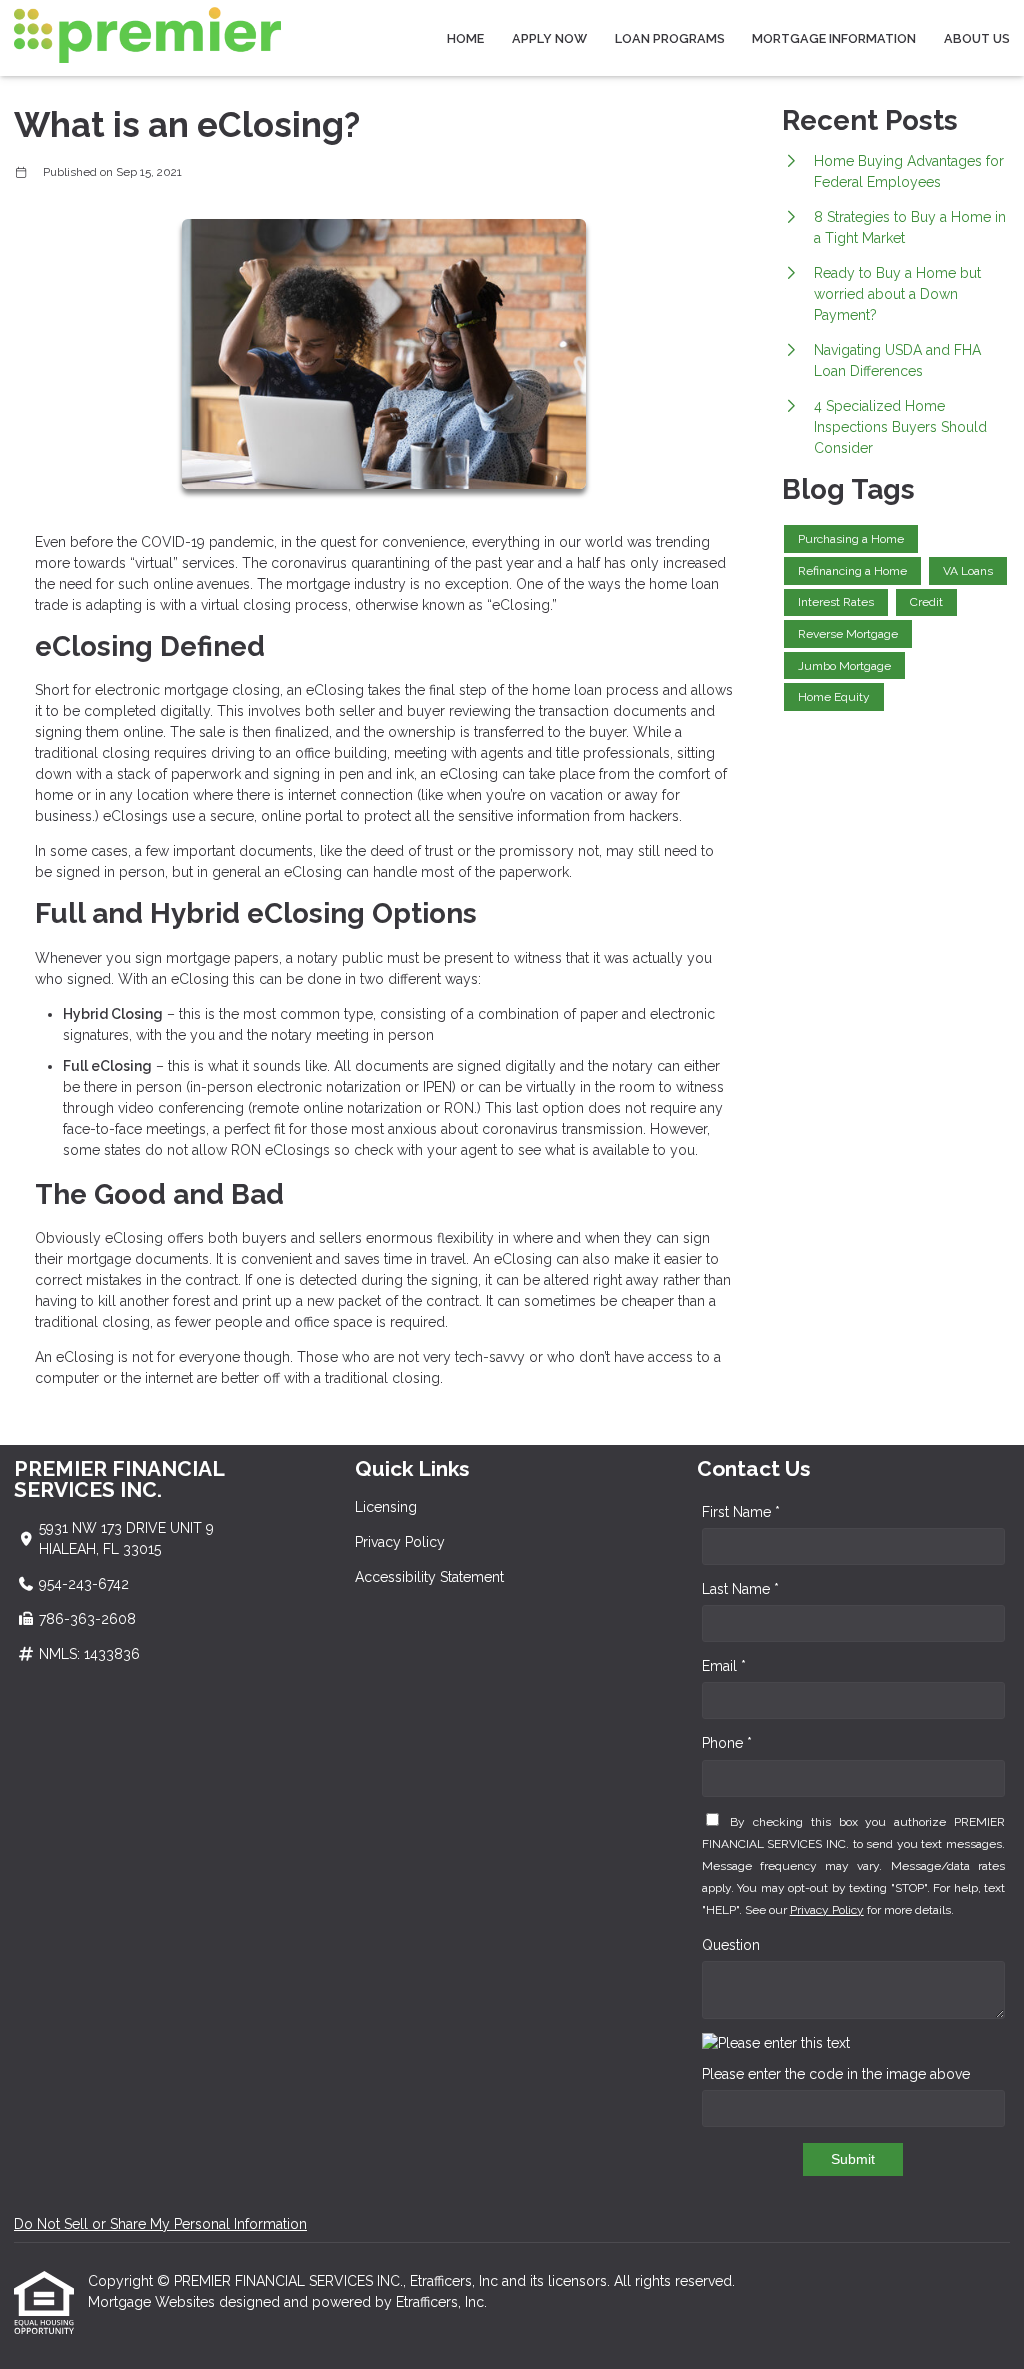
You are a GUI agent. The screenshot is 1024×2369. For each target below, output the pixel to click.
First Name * (741, 1512)
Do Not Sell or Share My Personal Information (160, 2224)
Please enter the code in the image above (836, 2074)
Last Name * (740, 1589)
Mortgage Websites (153, 2302)
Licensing (386, 1507)
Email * (724, 1666)
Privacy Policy (400, 1542)
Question (731, 1945)
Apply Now (549, 38)
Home (465, 38)
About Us (977, 38)
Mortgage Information (834, 38)
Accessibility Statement (429, 1577)
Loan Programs (670, 38)
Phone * (727, 1743)
